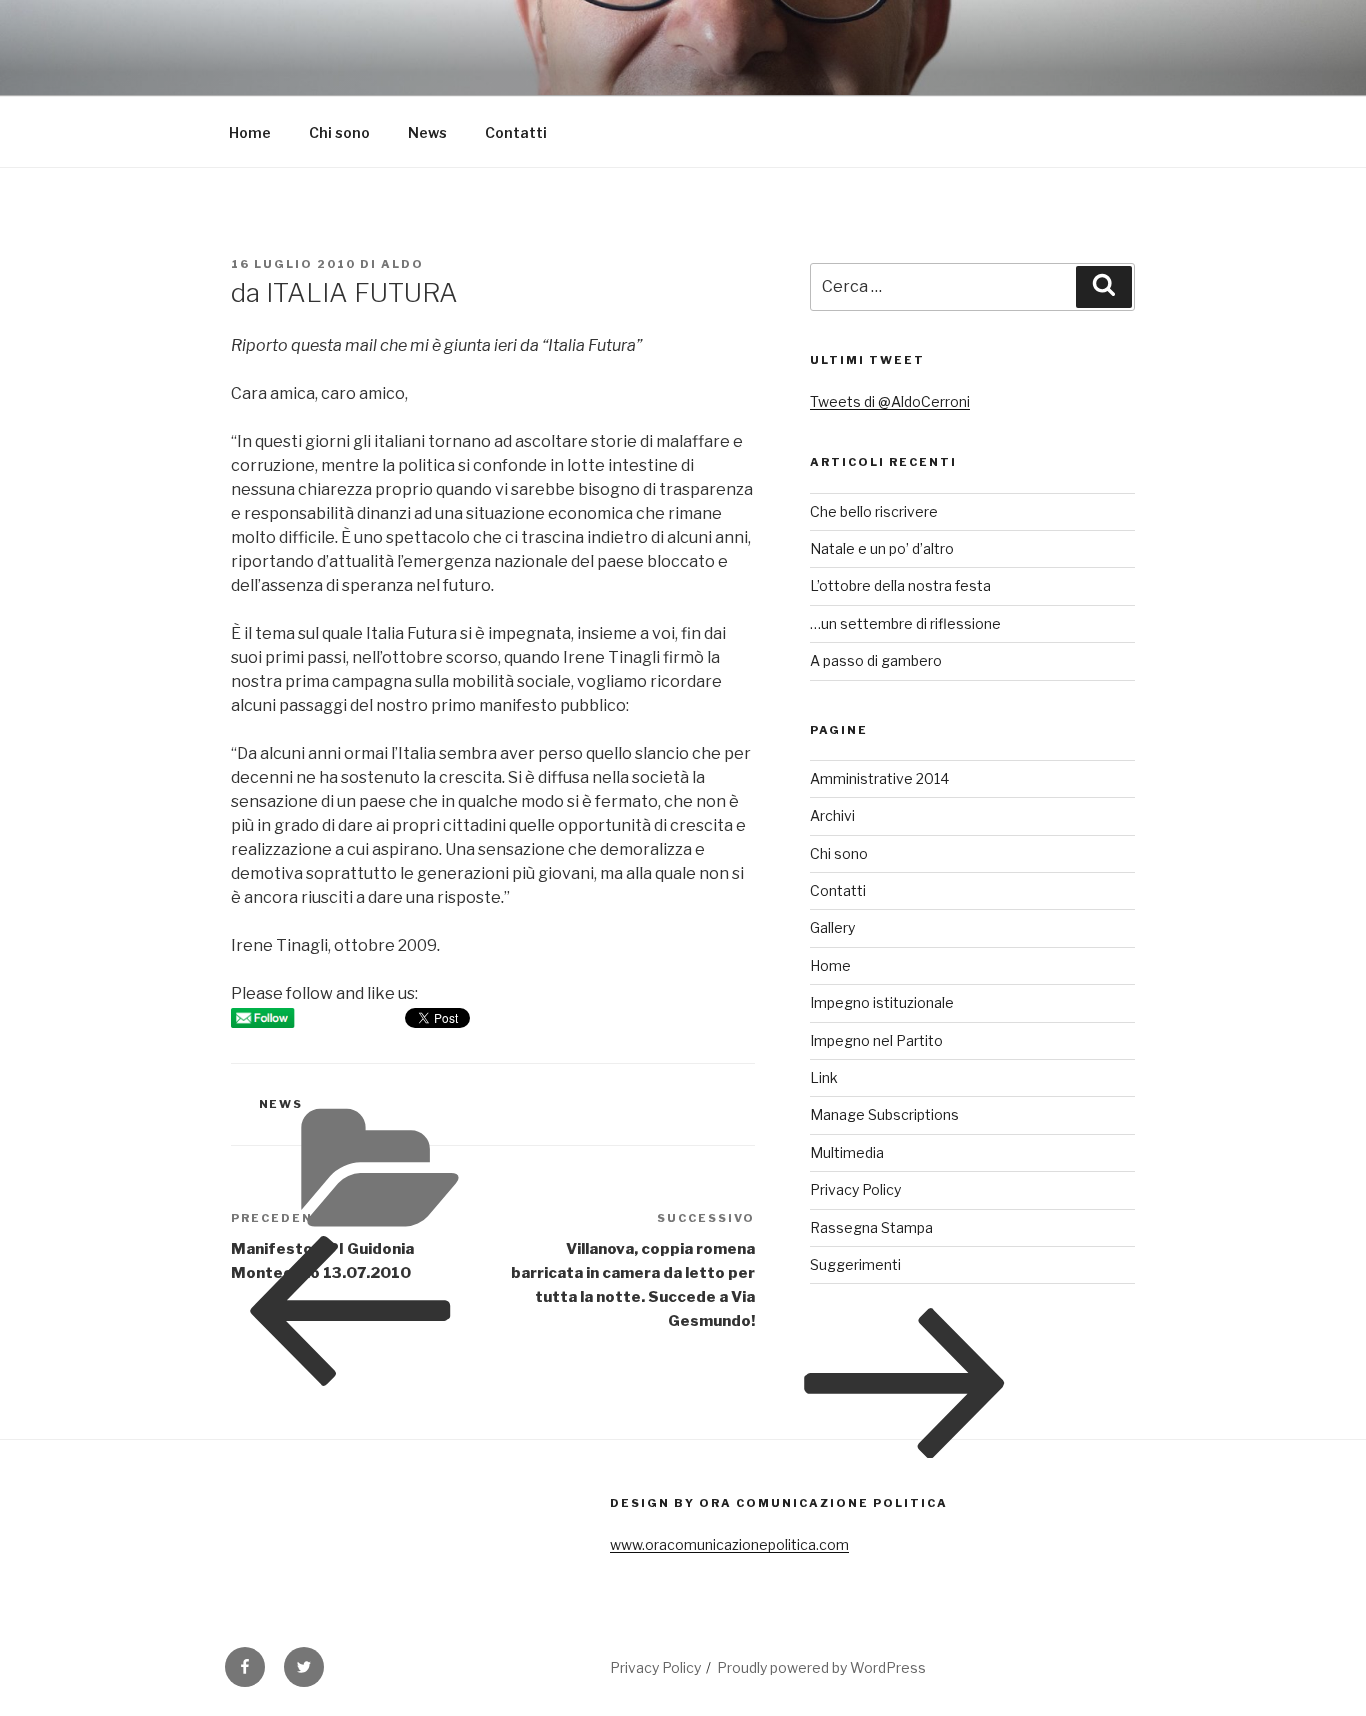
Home (250, 132)
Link (824, 1077)
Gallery (832, 927)
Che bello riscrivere (874, 511)
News (427, 132)
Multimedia (847, 1152)
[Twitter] (304, 1667)
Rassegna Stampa (871, 1227)
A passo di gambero (876, 660)
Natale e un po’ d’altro (882, 548)
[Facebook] (245, 1667)
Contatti (516, 132)
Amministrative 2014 (879, 778)
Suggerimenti (855, 1264)
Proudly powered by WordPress (821, 1667)
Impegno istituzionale (882, 1002)
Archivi (832, 815)
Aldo (402, 264)
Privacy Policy (855, 1189)
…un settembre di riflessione (905, 623)
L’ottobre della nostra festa (900, 585)
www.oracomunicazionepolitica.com (729, 1544)
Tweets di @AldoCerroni (890, 401)
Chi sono (339, 132)
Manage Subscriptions (884, 1114)
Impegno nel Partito (876, 1040)
